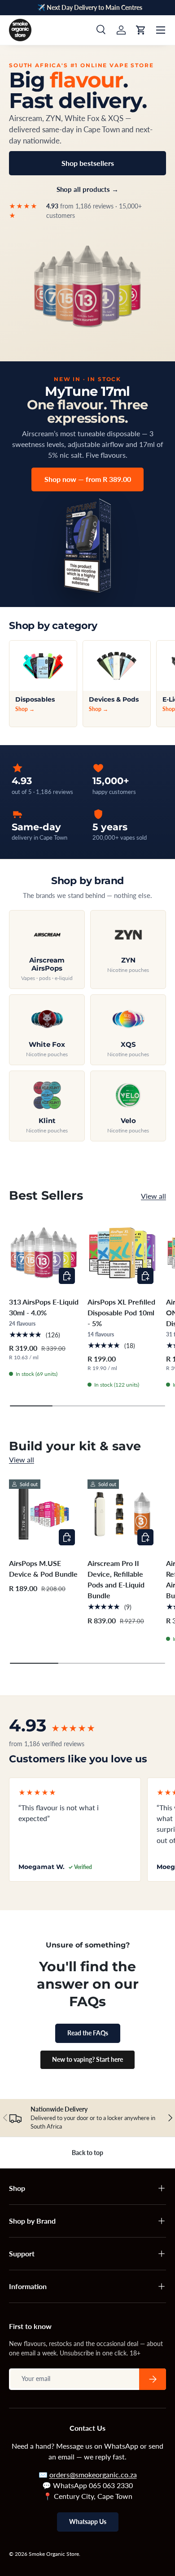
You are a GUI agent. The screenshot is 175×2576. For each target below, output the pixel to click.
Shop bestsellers (88, 163)
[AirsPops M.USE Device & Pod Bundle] (44, 1514)
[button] (141, 30)
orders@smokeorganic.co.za (93, 2474)
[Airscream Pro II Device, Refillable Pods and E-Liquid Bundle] (122, 1514)
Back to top (87, 2153)
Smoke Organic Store (54, 2554)
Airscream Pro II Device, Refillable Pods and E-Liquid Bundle (116, 1579)
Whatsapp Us (88, 2522)
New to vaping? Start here (87, 2059)
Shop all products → (87, 189)
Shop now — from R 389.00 (88, 479)
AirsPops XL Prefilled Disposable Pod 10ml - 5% (121, 1312)
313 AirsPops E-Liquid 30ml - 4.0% (44, 1307)
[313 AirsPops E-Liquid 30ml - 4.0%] (44, 1253)
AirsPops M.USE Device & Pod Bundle (43, 1568)
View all (153, 1196)
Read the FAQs (88, 2033)
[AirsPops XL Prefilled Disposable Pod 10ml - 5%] (122, 1253)
